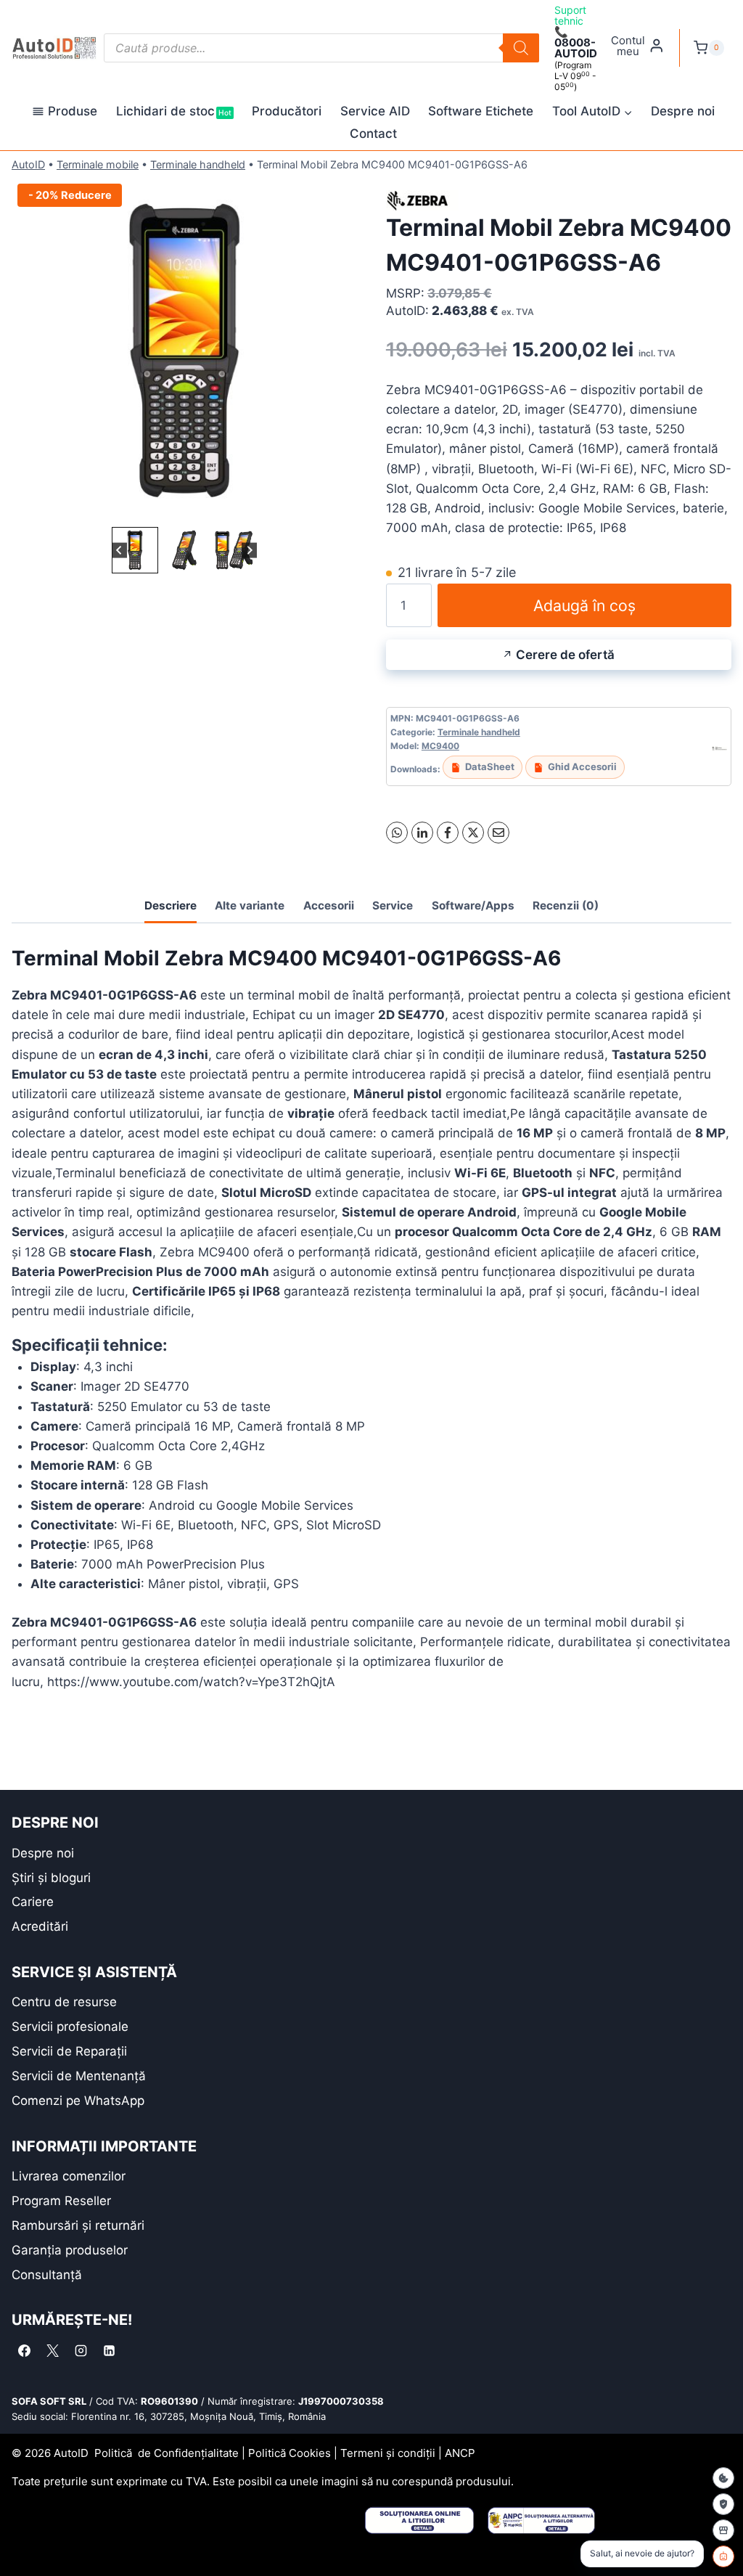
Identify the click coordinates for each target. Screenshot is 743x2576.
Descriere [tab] (171, 905)
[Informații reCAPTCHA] (723, 2504)
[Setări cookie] (723, 2478)
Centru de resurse (64, 2002)
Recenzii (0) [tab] (566, 905)
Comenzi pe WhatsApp (78, 2101)
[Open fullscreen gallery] (342, 509)
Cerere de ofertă (565, 655)
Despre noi (683, 111)
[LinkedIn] (422, 833)
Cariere (33, 1902)
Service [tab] (393, 905)
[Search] (521, 48)
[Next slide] (249, 551)
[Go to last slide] (119, 551)
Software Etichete (481, 111)
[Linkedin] (109, 2350)
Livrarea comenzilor (69, 2176)
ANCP (460, 2453)
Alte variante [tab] (250, 905)
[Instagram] (81, 2350)
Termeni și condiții (388, 2453)
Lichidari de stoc (174, 111)
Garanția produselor (70, 2250)
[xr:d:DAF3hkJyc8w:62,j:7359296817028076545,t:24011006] (184, 351)
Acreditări (40, 1926)
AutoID (28, 164)
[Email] (498, 833)
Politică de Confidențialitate (167, 2453)
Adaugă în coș (584, 605)
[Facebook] (448, 833)
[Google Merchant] (723, 2530)
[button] (135, 550)
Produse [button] (73, 111)
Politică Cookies (290, 2453)
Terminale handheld (198, 164)
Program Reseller (61, 2201)
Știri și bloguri (51, 1878)
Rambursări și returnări (78, 2225)
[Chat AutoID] (723, 2556)
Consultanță (47, 2275)
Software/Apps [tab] (473, 905)
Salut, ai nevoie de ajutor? (642, 2553)
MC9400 (440, 746)
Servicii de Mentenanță (79, 2076)
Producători (287, 111)
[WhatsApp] (397, 833)
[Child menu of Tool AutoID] (592, 112)
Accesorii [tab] (329, 905)
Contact (373, 134)
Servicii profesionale (70, 2027)
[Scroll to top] (22, 2539)
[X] (473, 833)
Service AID (375, 111)
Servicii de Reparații (69, 2051)
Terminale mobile (98, 164)
